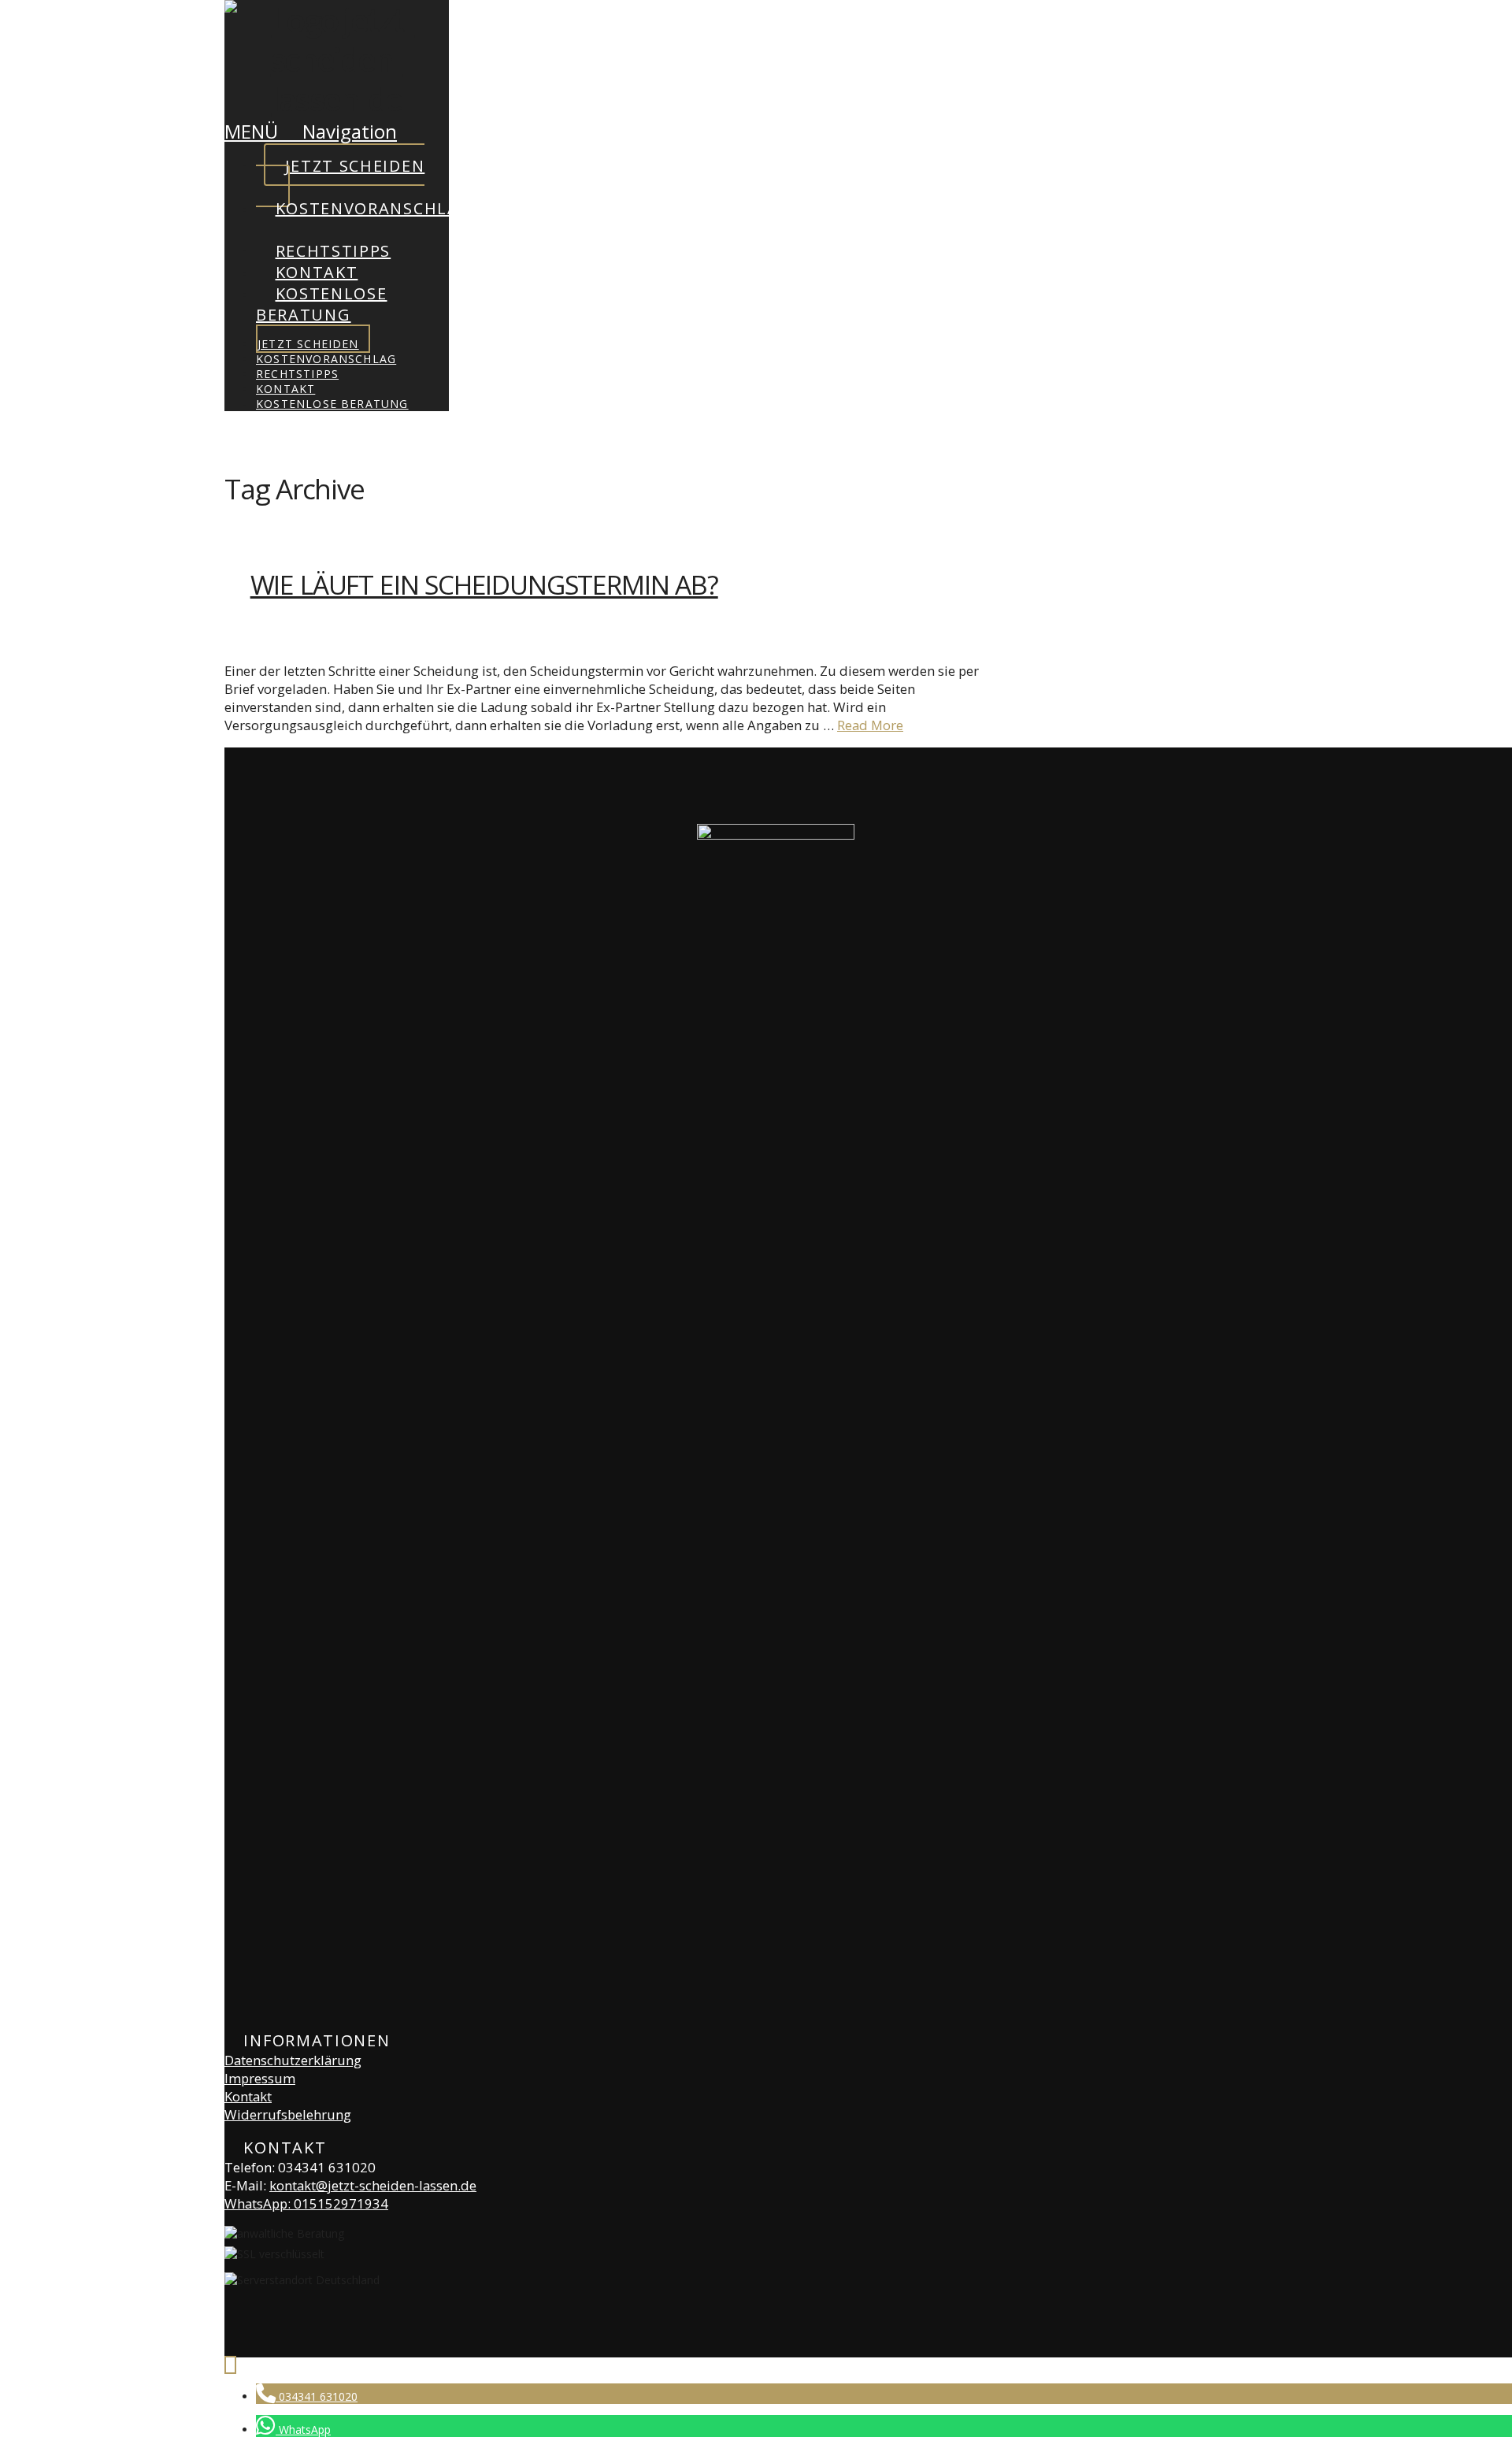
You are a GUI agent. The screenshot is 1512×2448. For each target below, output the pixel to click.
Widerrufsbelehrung (288, 2114)
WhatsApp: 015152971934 (306, 2203)
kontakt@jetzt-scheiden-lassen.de (373, 2185)
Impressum (260, 2078)
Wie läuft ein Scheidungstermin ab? (484, 584)
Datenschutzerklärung (293, 2060)
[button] (311, 131)
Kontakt (248, 2096)
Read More (870, 725)
